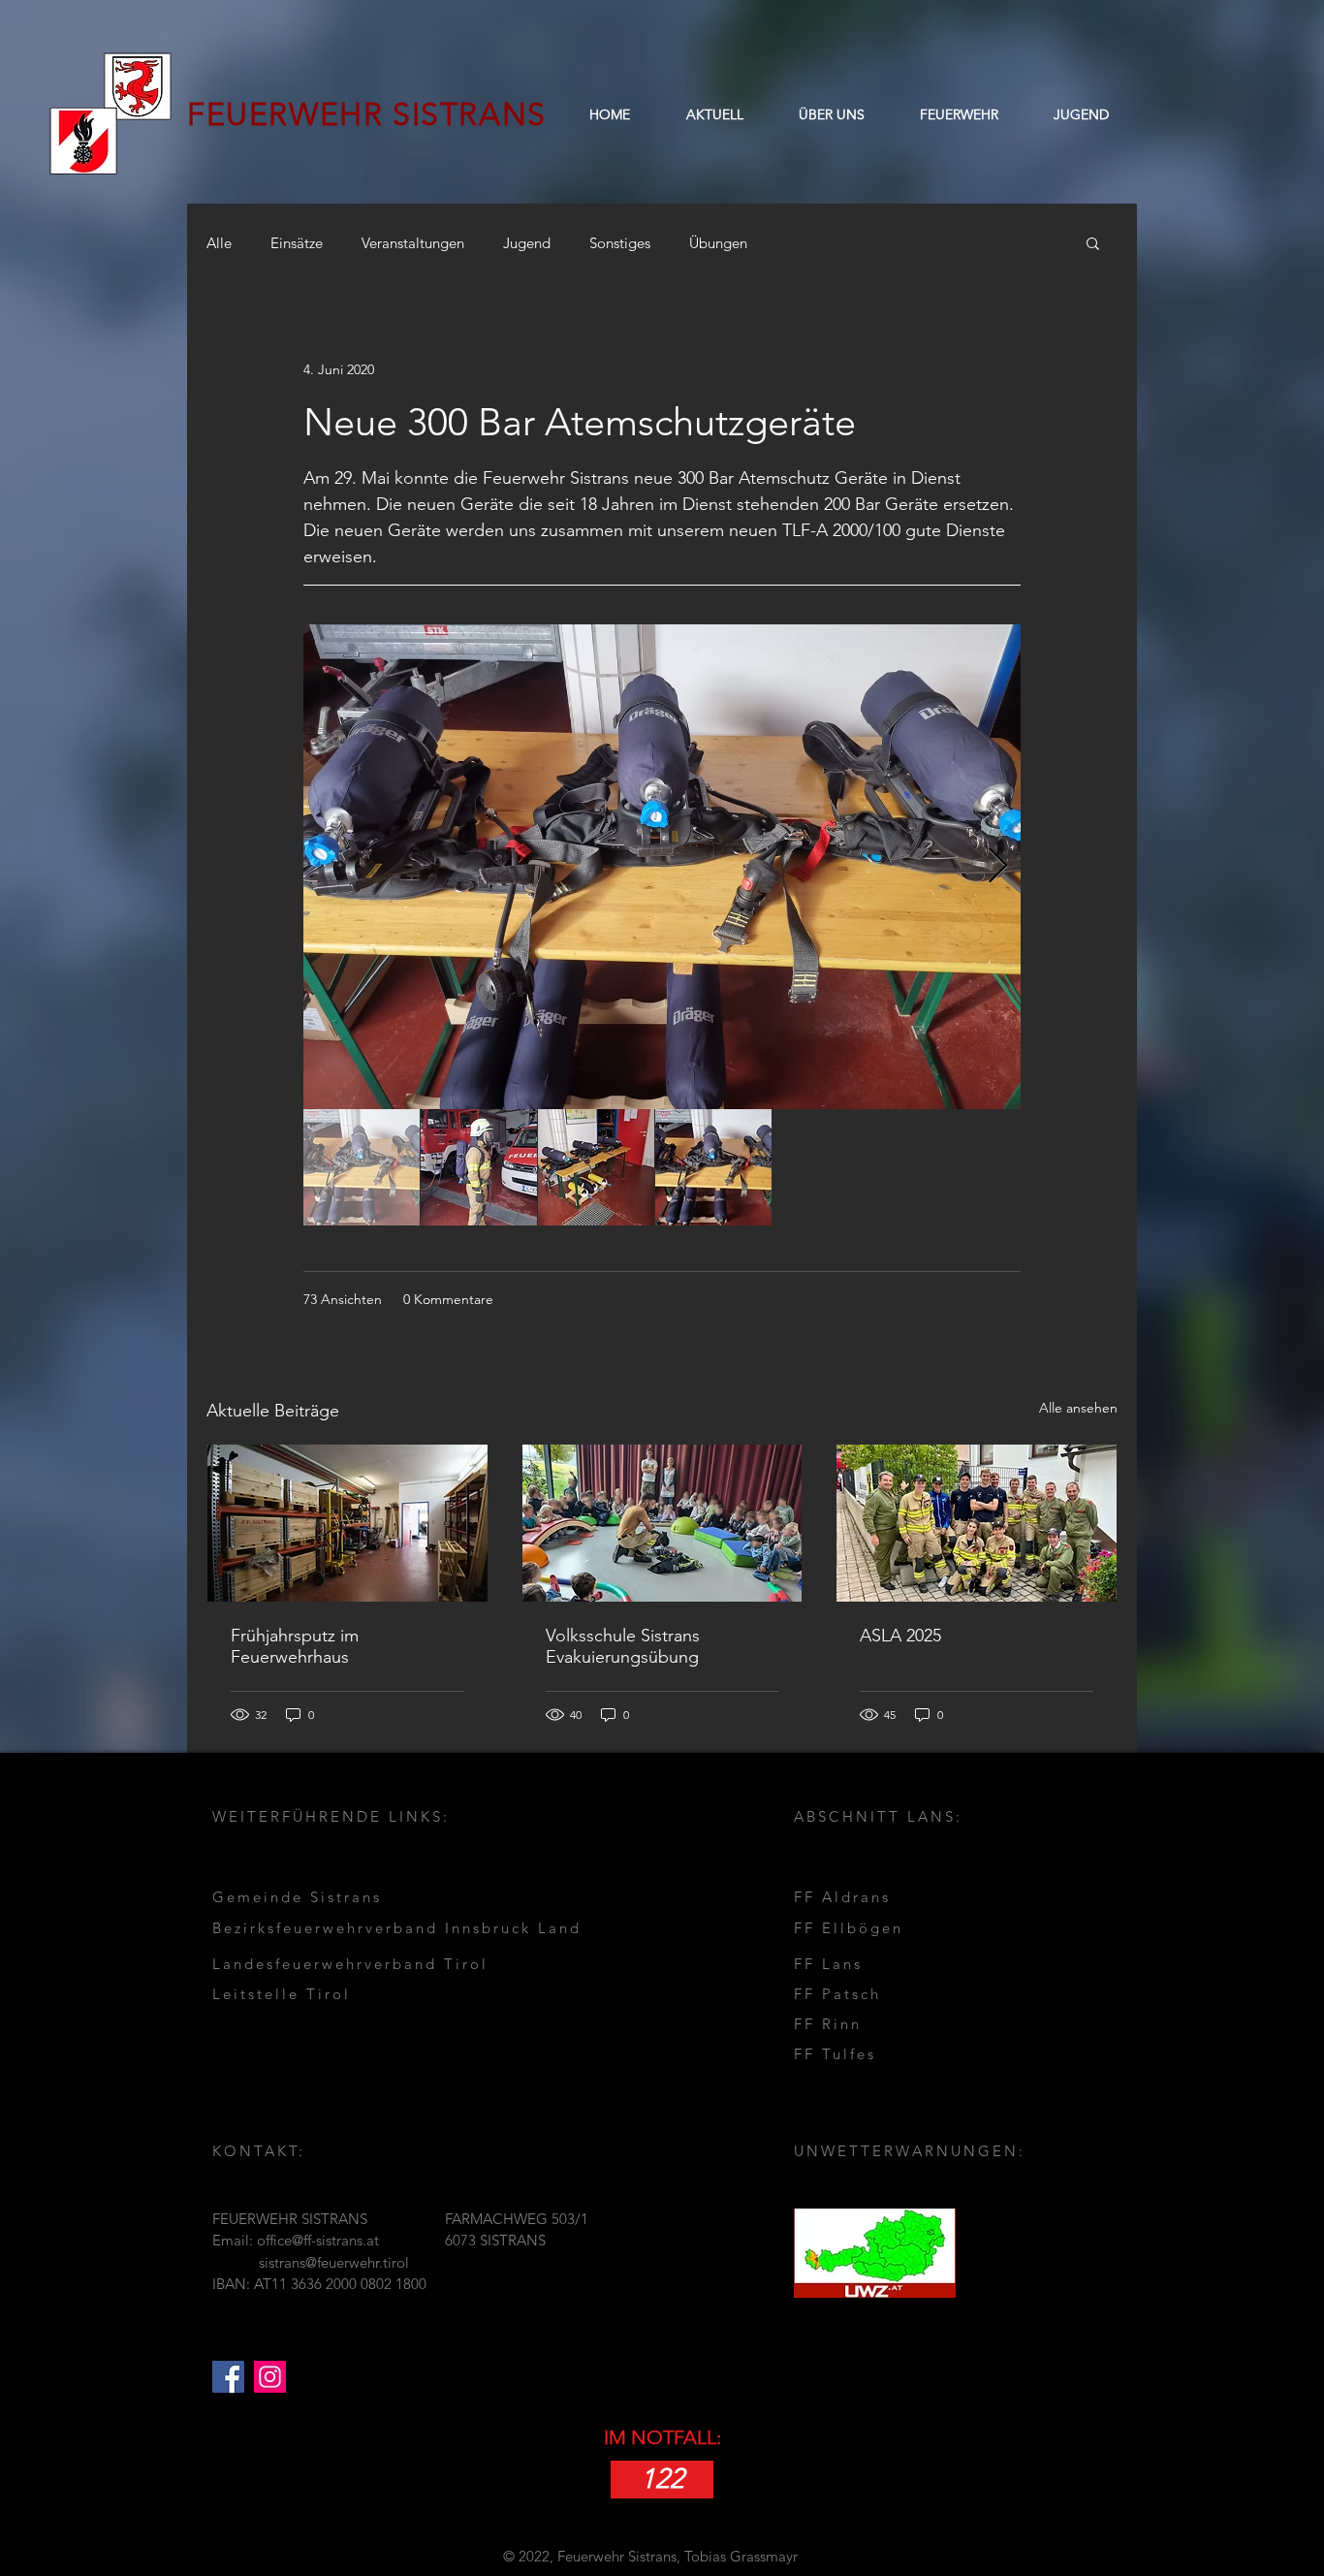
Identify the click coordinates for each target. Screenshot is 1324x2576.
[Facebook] (228, 2377)
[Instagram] (270, 2377)
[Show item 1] (362, 1167)
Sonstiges (620, 243)
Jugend (527, 243)
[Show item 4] (713, 1167)
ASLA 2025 (900, 1636)
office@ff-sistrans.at (318, 2240)
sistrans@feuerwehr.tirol (334, 2262)
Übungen (718, 243)
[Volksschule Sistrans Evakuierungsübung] (662, 1523)
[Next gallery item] (998, 867)
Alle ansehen (1078, 1408)
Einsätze (297, 243)
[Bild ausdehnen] (662, 867)
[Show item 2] (479, 1167)
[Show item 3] (596, 1167)
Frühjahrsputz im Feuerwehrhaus (295, 1646)
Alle (219, 243)
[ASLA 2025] (977, 1523)
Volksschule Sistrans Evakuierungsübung (623, 1646)
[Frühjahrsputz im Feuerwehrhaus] (347, 1523)
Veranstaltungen (413, 243)
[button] (831, 114)
